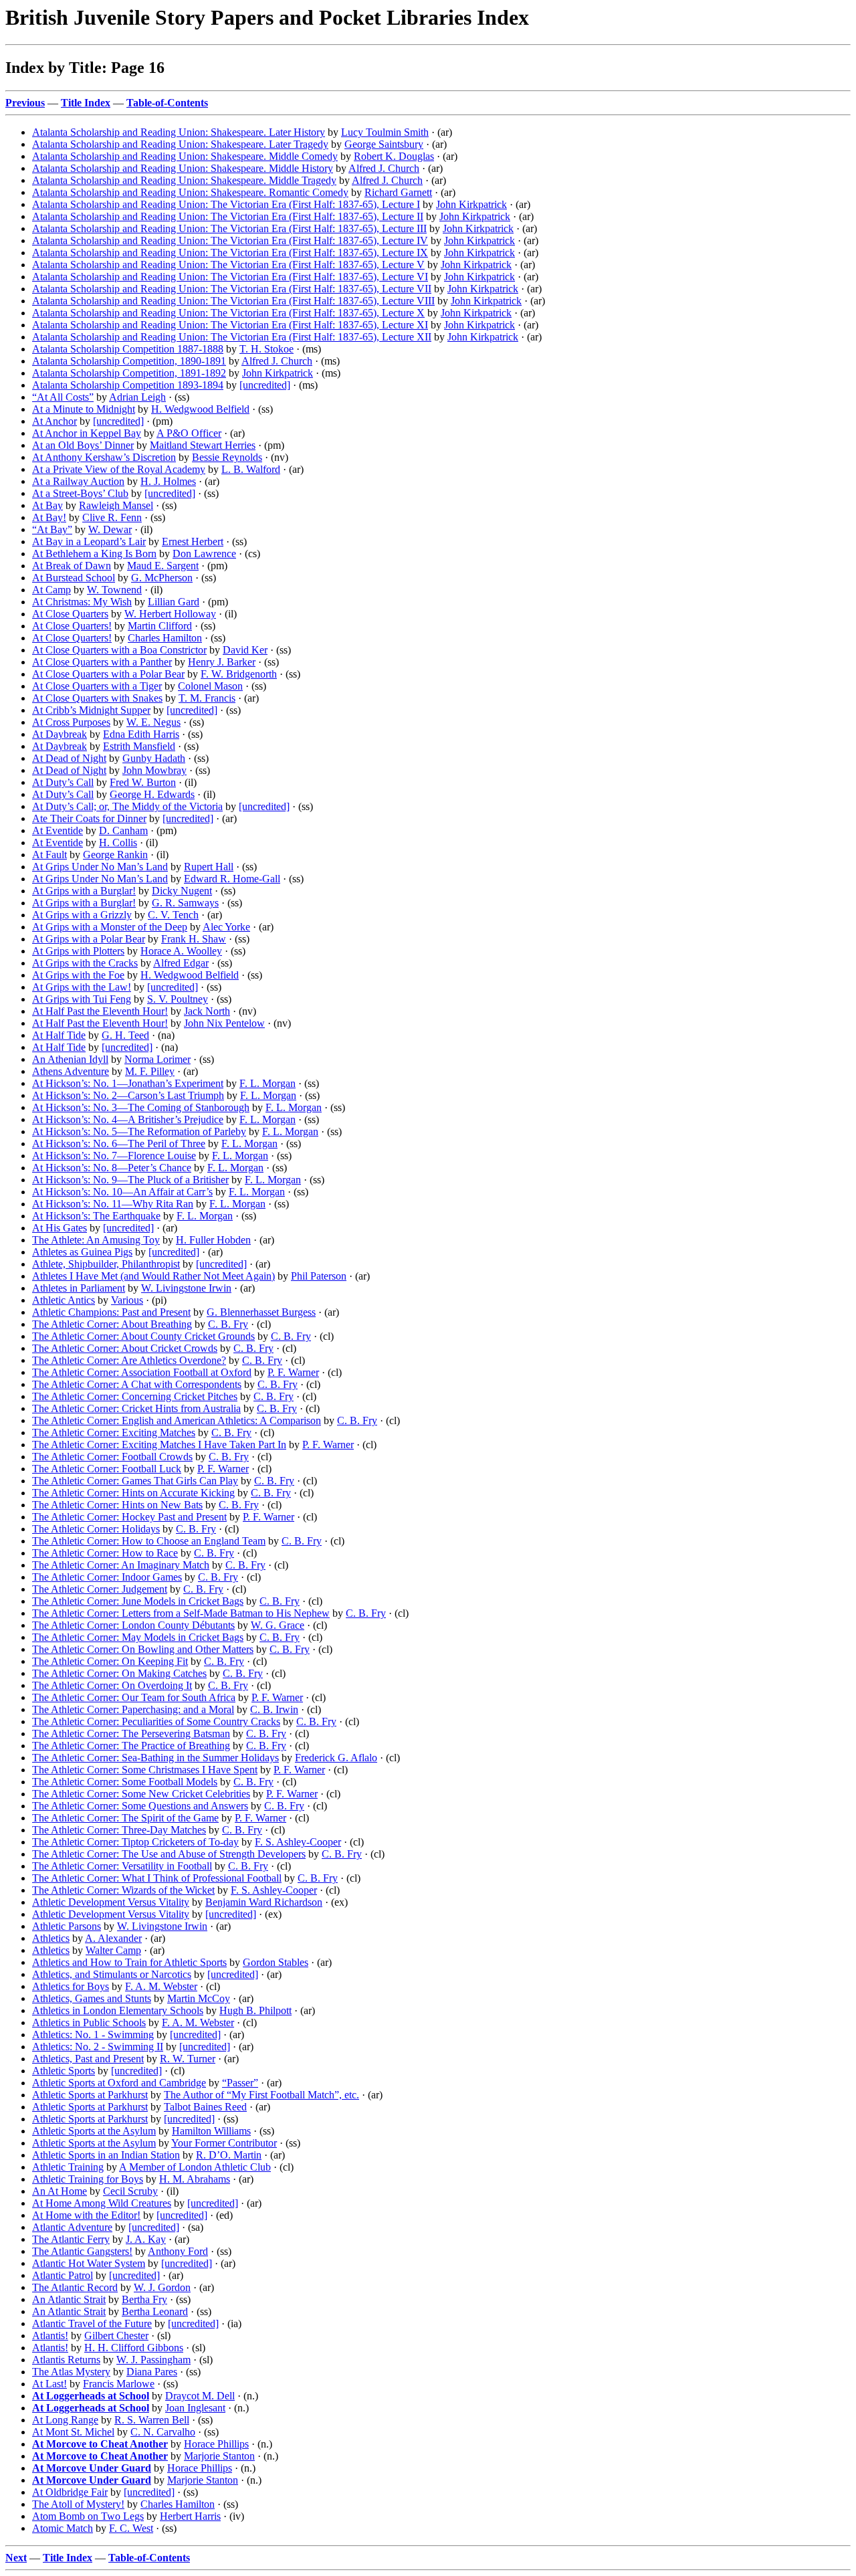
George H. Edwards (152, 794)
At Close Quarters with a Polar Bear (108, 674)
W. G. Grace (278, 1625)
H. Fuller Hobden (213, 1240)
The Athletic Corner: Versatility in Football (122, 1866)
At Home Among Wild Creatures (102, 2203)
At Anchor (55, 421)
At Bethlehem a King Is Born (94, 554)
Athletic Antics (64, 1300)
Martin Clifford (160, 626)
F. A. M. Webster (161, 1986)
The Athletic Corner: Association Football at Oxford (142, 1372)
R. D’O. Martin (229, 2155)
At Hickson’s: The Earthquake (96, 1216)
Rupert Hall (209, 867)
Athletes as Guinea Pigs (82, 1252)
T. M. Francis (207, 698)
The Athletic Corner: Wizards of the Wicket (123, 1890)
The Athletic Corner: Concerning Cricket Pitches (135, 1396)
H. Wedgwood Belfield (200, 409)
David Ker (245, 650)
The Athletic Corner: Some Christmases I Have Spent (145, 1770)
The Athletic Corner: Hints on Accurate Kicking (133, 1493)
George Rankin (115, 855)
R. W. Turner (188, 2059)
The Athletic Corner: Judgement (100, 1589)
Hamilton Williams (211, 2131)
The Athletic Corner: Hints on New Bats (117, 1505)
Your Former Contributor (224, 2143)
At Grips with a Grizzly (82, 915)
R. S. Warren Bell (152, 2420)
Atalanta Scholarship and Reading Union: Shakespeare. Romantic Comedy (190, 192)
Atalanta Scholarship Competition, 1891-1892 (129, 373)
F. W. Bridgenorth (239, 674)
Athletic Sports (64, 2071)
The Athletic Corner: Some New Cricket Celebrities (141, 1794)
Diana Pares (152, 2372)
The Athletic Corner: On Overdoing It (112, 1685)
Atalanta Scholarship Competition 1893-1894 (128, 385)
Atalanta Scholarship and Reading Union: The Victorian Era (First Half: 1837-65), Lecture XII (232, 337)
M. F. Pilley (150, 1071)
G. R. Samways (185, 903)
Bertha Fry (144, 2299)
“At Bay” (52, 529)
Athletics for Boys (71, 1986)
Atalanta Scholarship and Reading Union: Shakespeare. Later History (179, 132)
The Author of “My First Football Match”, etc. (261, 2095)
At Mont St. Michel (73, 2432)
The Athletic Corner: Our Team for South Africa (134, 1697)
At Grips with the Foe (78, 975)
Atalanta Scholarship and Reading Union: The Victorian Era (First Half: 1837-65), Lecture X (228, 313)
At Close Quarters (70, 614)
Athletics (51, 1938)
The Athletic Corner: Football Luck (107, 1469)
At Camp (51, 590)
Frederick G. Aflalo (336, 1758)
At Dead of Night (69, 758)
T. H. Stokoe (266, 349)
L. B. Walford (251, 469)
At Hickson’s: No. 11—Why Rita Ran (113, 1204)
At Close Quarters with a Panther (102, 662)
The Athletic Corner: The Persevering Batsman (131, 1733)
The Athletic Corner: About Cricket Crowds (125, 1348)
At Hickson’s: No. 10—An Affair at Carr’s (122, 1192)
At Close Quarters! (72, 626)
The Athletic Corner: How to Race (105, 1553)
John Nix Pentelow (224, 1023)
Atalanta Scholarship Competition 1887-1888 (128, 349)
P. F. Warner (293, 1372)
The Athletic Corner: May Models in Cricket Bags (138, 1637)
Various (127, 1300)
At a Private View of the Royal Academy (119, 469)
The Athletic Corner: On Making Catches (119, 1673)
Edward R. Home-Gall (232, 879)
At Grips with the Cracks (85, 963)
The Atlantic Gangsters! (82, 2251)
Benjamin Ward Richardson (264, 1902)
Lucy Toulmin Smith (385, 132)
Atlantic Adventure (72, 2227)
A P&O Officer (189, 433)
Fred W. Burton (143, 782)
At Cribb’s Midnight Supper (91, 710)
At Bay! (49, 517)
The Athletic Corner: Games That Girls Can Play (135, 1481)
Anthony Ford (178, 2251)
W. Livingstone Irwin (186, 1288)
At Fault (49, 855)
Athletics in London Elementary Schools (118, 2010)
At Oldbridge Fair (70, 2492)
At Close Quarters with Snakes (97, 698)
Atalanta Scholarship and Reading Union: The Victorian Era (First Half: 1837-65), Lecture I (226, 204)
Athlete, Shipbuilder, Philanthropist (106, 1264)
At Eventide (58, 830)
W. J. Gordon (162, 2287)
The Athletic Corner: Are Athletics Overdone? (129, 1360)
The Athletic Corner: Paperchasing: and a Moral (133, 1709)
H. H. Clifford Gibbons (134, 2348)
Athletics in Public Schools (89, 2022)
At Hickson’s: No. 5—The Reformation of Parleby (139, 1131)
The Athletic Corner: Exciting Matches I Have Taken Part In (159, 1445)
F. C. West (131, 2528)
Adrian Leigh (137, 397)
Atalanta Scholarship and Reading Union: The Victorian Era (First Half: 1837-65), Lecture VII (232, 289)
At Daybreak (60, 734)
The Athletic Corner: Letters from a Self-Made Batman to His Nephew (181, 1613)
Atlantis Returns (66, 2360)
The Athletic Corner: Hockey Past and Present (129, 1517)
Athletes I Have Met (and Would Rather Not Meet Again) (153, 1276)
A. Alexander (113, 1938)
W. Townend (114, 590)
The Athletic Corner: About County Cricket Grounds (143, 1336)
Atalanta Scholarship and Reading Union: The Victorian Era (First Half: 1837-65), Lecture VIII (233, 301)
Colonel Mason (210, 686)
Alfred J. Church (384, 168)
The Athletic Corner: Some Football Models (125, 1782)
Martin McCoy (199, 1998)
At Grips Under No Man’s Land (100, 867)
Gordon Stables (276, 1962)
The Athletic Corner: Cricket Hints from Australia (136, 1408)
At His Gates (60, 1228)
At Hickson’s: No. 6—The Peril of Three (119, 1144)
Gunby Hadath (154, 758)
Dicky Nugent (182, 891)
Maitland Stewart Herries (203, 445)
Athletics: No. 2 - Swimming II (98, 2047)
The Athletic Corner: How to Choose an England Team (149, 1541)
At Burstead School (74, 578)
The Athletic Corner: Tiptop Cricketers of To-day (135, 1842)
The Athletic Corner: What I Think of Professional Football (157, 1878)
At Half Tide (59, 1035)
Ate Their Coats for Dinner (89, 818)
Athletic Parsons (67, 1926)
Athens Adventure (71, 1071)
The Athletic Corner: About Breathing (112, 1324)
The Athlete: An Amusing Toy (96, 1240)
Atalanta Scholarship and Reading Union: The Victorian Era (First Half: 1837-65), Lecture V (228, 265)
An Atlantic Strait (69, 2299)
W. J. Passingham (153, 2360)
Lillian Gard (174, 602)
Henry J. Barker (222, 662)
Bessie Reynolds (227, 457)
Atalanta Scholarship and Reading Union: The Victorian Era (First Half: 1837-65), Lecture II (228, 216)
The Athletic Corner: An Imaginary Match (121, 1565)
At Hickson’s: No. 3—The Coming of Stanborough (141, 1107)
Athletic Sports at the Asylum (94, 2131)
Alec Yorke (226, 927)
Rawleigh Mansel (116, 505)
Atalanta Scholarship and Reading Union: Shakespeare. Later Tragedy (180, 144)
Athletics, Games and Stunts (92, 1998)
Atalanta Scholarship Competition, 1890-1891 (129, 361)
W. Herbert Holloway (170, 614)
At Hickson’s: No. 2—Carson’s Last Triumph (128, 1095)
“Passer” (240, 2083)
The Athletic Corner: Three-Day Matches (119, 1830)
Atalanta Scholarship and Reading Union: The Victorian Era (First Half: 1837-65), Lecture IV (230, 240)
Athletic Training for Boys (88, 2179)
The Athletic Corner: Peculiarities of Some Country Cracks (156, 1721)
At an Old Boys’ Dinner (83, 445)
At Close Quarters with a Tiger (97, 686)
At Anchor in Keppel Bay (87, 433)
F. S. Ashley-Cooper (298, 1842)
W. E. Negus (153, 722)
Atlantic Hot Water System (89, 2263)
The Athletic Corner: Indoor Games (107, 1577)
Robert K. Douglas (394, 156)
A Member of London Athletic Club (195, 2167)
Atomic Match (63, 2528)
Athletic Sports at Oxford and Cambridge (119, 2083)
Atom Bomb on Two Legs (88, 2516)
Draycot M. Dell (200, 2396)
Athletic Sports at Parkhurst (90, 2095)
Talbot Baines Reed (205, 2107)
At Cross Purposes (71, 722)
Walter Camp (113, 1950)
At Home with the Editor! (86, 2215)
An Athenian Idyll (70, 1059)
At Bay (47, 505)
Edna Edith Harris (141, 734)
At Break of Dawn (72, 566)
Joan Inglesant (195, 2408)
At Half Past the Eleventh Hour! (100, 1011)
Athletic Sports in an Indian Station (106, 2155)
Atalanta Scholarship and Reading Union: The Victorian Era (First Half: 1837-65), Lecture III (229, 228)
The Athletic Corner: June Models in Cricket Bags (138, 1601)
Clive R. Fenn (112, 517)
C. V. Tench (173, 915)
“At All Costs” (63, 397)
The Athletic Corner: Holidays (96, 1529)
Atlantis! (50, 2336)
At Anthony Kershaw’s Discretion (104, 457)
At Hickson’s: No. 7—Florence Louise (114, 1156)
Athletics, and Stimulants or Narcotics (112, 1974)
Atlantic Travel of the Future (92, 2323)
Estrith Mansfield (139, 746)
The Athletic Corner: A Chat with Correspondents (137, 1384)
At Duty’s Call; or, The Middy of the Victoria (127, 806)
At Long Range (65, 2420)
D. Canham (123, 830)
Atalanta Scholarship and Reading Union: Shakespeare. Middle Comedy (185, 156)
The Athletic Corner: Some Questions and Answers (140, 1806)
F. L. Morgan (267, 1083)
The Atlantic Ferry (71, 2239)
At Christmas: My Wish (82, 602)
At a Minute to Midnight (84, 409)
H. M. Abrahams (195, 2179)
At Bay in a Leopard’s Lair (89, 541)
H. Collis (118, 843)
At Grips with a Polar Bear (89, 939)
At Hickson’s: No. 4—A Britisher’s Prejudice (128, 1119)
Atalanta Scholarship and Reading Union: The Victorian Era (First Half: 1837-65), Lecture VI (230, 277)
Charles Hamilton (165, 638)
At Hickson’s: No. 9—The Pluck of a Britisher (130, 1180)
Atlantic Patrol (63, 2275)
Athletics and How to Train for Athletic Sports (129, 1962)
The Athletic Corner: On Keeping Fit (110, 1661)
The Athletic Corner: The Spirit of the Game (125, 1818)
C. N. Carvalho (163, 2432)
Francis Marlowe (119, 2384)
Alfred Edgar (181, 963)
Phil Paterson (319, 1276)
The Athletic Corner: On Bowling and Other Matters (143, 1649)
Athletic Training (68, 2167)
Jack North (207, 1011)
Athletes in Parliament (79, 1288)
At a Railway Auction (78, 481)
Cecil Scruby (130, 2191)
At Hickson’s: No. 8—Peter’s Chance (112, 1168)
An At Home (60, 2191)
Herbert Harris (190, 2516)
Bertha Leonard (155, 2311)
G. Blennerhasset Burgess (261, 1312)
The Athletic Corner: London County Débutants (133, 1625)
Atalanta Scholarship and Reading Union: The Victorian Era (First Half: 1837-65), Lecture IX (230, 253)
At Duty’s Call (63, 782)
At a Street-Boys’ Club (80, 493)
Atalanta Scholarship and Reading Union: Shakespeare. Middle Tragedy (184, 180)
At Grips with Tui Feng (82, 999)
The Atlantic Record (75, 2287)
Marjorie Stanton (219, 2456)
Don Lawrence (204, 554)
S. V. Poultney (178, 999)
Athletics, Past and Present (88, 2059)
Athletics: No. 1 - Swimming (93, 2035)
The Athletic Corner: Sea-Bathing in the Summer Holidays (155, 1758)
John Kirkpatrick (471, 204)
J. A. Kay (146, 2239)
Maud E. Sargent (163, 566)
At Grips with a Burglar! (84, 891)
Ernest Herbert (193, 541)
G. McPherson (162, 578)
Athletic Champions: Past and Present (111, 1312)
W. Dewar (110, 529)
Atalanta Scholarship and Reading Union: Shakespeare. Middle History (183, 168)
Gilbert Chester (116, 2336)
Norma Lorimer (157, 1059)
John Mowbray (154, 770)
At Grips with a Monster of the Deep (110, 927)
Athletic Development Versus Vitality (111, 1902)
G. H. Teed (125, 1035)
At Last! (49, 2384)
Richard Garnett (398, 192)
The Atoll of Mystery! (78, 2504)
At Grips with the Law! (82, 987)
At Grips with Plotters (78, 951)
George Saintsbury (384, 144)
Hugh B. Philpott (255, 2010)
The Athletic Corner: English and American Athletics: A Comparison (177, 1420)
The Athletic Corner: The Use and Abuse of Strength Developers (169, 1854)
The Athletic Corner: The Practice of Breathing (131, 1746)
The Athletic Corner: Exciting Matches (114, 1432)
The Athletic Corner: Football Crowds (112, 1457)
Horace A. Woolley (181, 951)
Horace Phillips (216, 2444)
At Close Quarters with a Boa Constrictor (119, 650)
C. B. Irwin (274, 1709)
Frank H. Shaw (194, 939)
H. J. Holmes (168, 481)
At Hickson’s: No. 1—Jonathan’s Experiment (128, 1083)
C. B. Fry (228, 1324)
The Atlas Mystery (71, 2372)
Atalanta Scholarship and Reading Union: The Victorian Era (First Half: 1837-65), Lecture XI (230, 325)
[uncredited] (265, 385)
